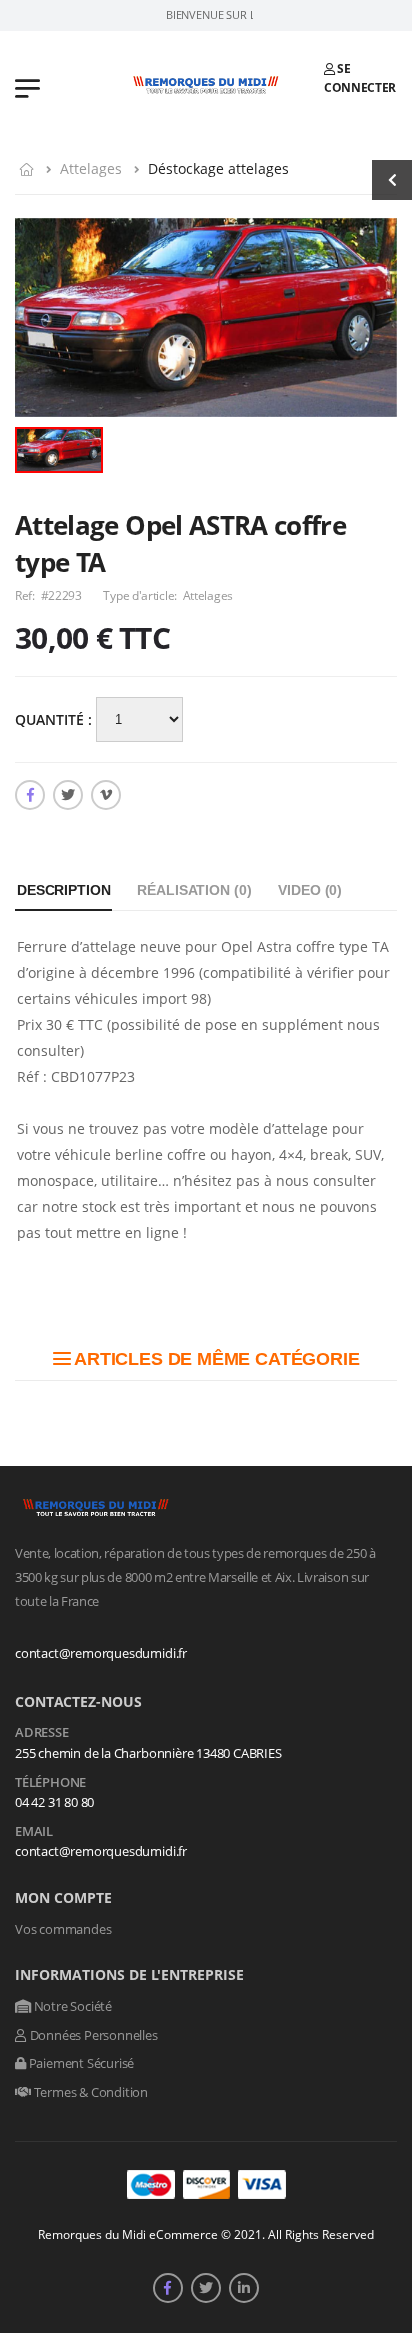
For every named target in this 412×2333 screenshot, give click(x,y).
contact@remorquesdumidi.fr (101, 1653)
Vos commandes (63, 1929)
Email (34, 1832)
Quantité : (55, 719)
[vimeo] (106, 795)
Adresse (42, 1733)
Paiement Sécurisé (80, 2063)
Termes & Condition (89, 2092)
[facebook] (30, 795)
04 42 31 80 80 (54, 1802)
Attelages (91, 168)
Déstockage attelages (218, 168)
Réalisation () (194, 890)
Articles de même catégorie (214, 1359)
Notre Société (71, 2006)
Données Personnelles (92, 2035)
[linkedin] (244, 2288)
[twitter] (68, 795)
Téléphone (50, 1783)
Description (63, 890)
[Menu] (27, 87)
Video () (310, 890)
